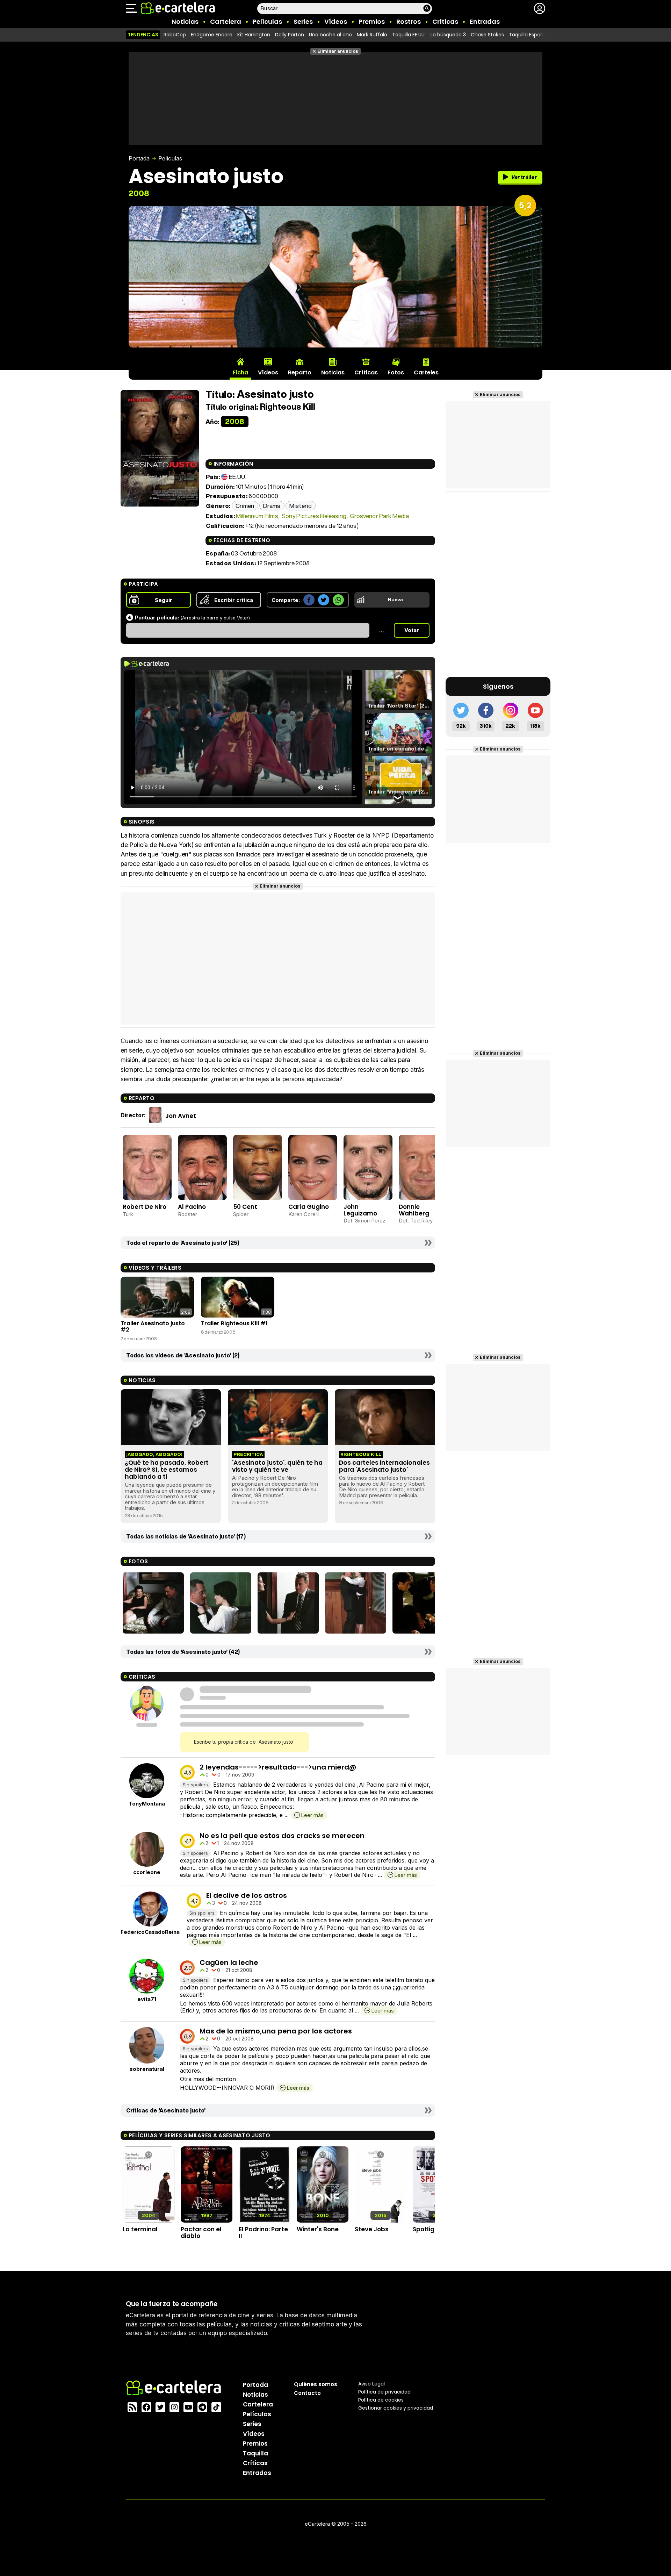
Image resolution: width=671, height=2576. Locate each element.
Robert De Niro (145, 1207)
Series (303, 21)
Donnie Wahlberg (414, 1210)
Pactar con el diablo (201, 2233)
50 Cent (245, 1207)
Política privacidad (384, 2392)
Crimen (245, 506)
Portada (139, 158)
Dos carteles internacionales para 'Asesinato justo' (384, 1466)
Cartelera (226, 21)
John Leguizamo (360, 1210)
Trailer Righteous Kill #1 (234, 1323)
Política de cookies (381, 2400)
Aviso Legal (371, 2384)
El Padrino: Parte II (263, 2233)
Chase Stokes (487, 35)
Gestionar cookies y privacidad (396, 2408)
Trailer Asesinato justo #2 (153, 1326)
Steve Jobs (372, 2229)
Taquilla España (528, 35)
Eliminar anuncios (338, 51)
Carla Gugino (309, 1207)
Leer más (312, 1815)
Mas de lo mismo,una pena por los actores (276, 2031)
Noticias (185, 21)
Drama (272, 506)
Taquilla (255, 2453)
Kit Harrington (254, 35)
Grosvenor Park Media (379, 516)
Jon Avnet (181, 1115)
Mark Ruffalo (372, 35)
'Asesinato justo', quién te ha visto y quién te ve (277, 1466)
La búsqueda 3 (448, 35)
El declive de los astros (247, 1895)
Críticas (445, 21)
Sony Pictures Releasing (314, 516)
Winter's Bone (318, 2229)
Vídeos (336, 21)
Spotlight (427, 2229)
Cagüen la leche (229, 1963)
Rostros (409, 21)
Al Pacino (192, 1207)
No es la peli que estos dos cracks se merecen (282, 1836)
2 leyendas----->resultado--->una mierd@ (278, 1767)
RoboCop (175, 35)
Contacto (307, 2393)
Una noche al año (330, 35)
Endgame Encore (212, 35)
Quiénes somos (316, 2384)
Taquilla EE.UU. (409, 35)
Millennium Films (257, 516)
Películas (267, 21)
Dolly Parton (290, 35)
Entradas (485, 21)
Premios (372, 21)
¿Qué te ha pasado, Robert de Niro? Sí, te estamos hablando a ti (167, 1470)
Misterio (301, 506)
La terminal (140, 2229)
